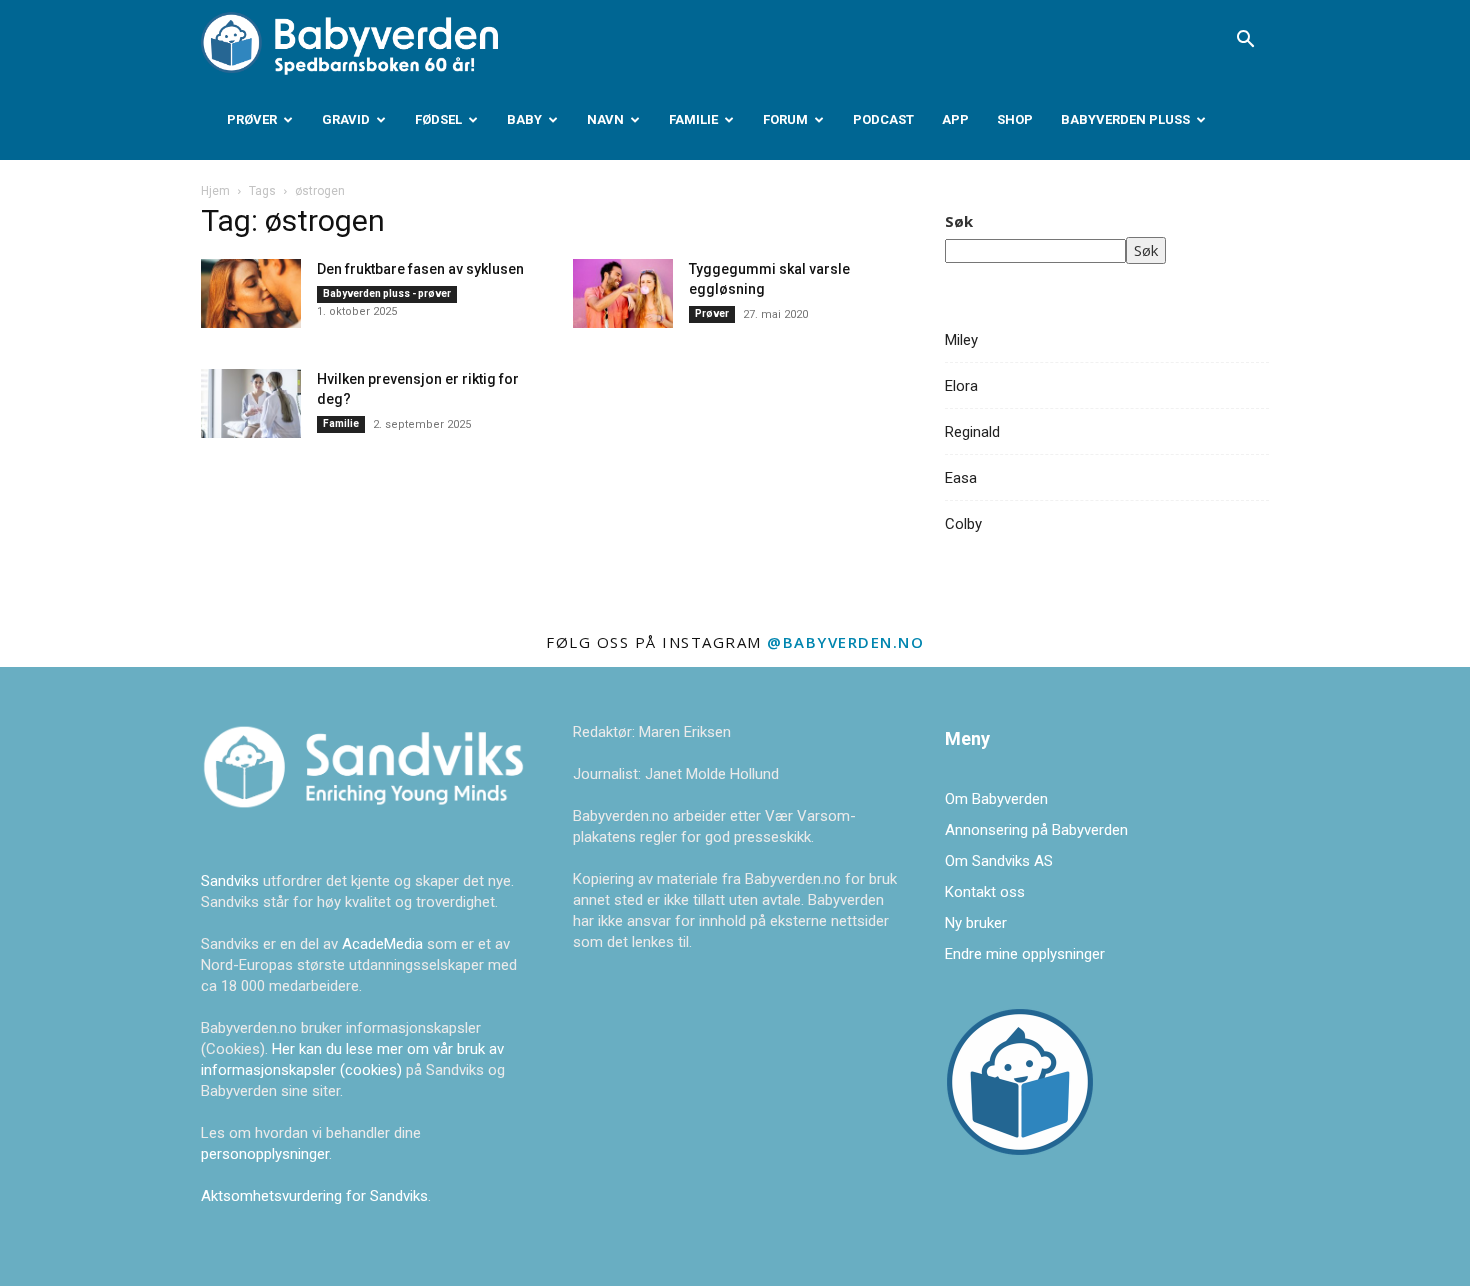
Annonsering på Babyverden (1036, 830)
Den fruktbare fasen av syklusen (420, 269)
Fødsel (438, 119)
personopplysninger (265, 1154)
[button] (1245, 41)
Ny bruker (976, 923)
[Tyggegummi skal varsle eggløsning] (623, 293)
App (955, 119)
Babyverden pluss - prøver (387, 293)
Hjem (215, 191)
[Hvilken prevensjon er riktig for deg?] (251, 403)
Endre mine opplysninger (1025, 954)
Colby (963, 524)
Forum (785, 119)
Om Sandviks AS (999, 861)
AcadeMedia (384, 944)
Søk (959, 221)
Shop (1015, 119)
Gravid (346, 119)
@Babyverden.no (845, 642)
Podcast (883, 119)
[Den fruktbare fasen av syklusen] (251, 293)
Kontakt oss (985, 892)
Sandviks (230, 881)
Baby (524, 119)
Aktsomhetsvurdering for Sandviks (314, 1196)
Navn (605, 119)
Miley (961, 340)
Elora (961, 386)
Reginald (972, 432)
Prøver (252, 119)
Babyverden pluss (1125, 119)
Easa (961, 478)
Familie (693, 119)
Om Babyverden (996, 799)
